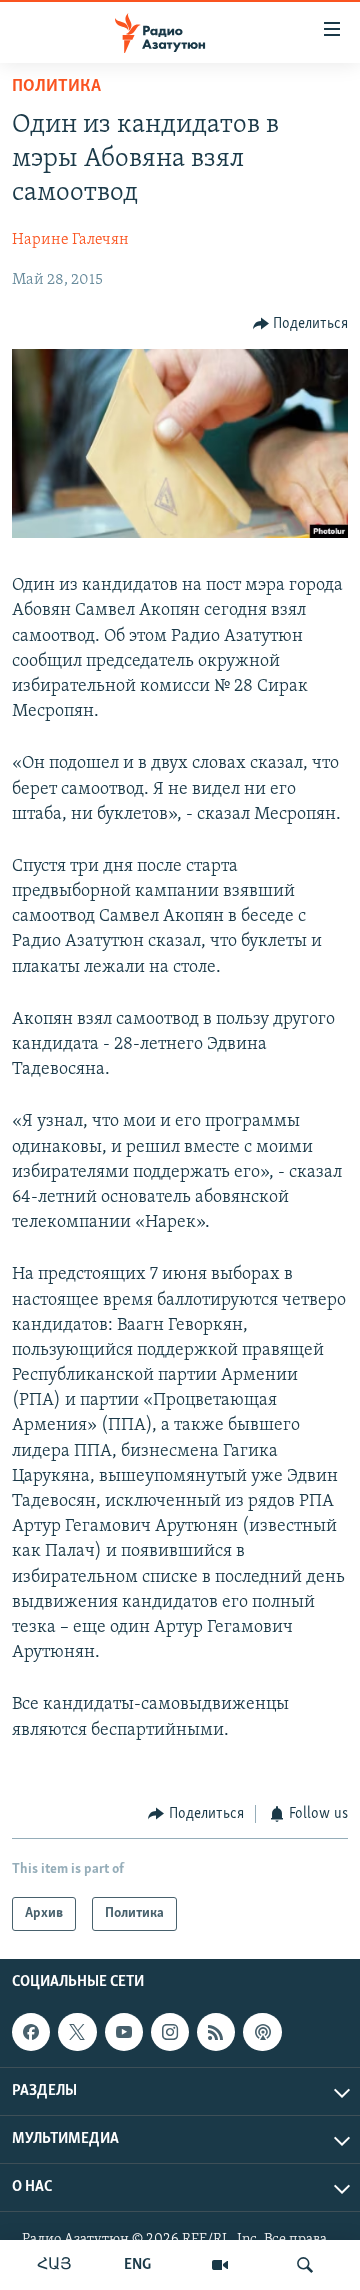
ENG (137, 2265)
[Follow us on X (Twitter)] (77, 2032)
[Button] (301, 324)
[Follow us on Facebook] (31, 2032)
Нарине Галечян (70, 240)
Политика (56, 87)
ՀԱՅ (54, 2265)
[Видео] (220, 2265)
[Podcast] (262, 2032)
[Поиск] (305, 2265)
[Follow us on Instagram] (170, 2032)
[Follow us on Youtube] (124, 2032)
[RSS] (216, 2032)
